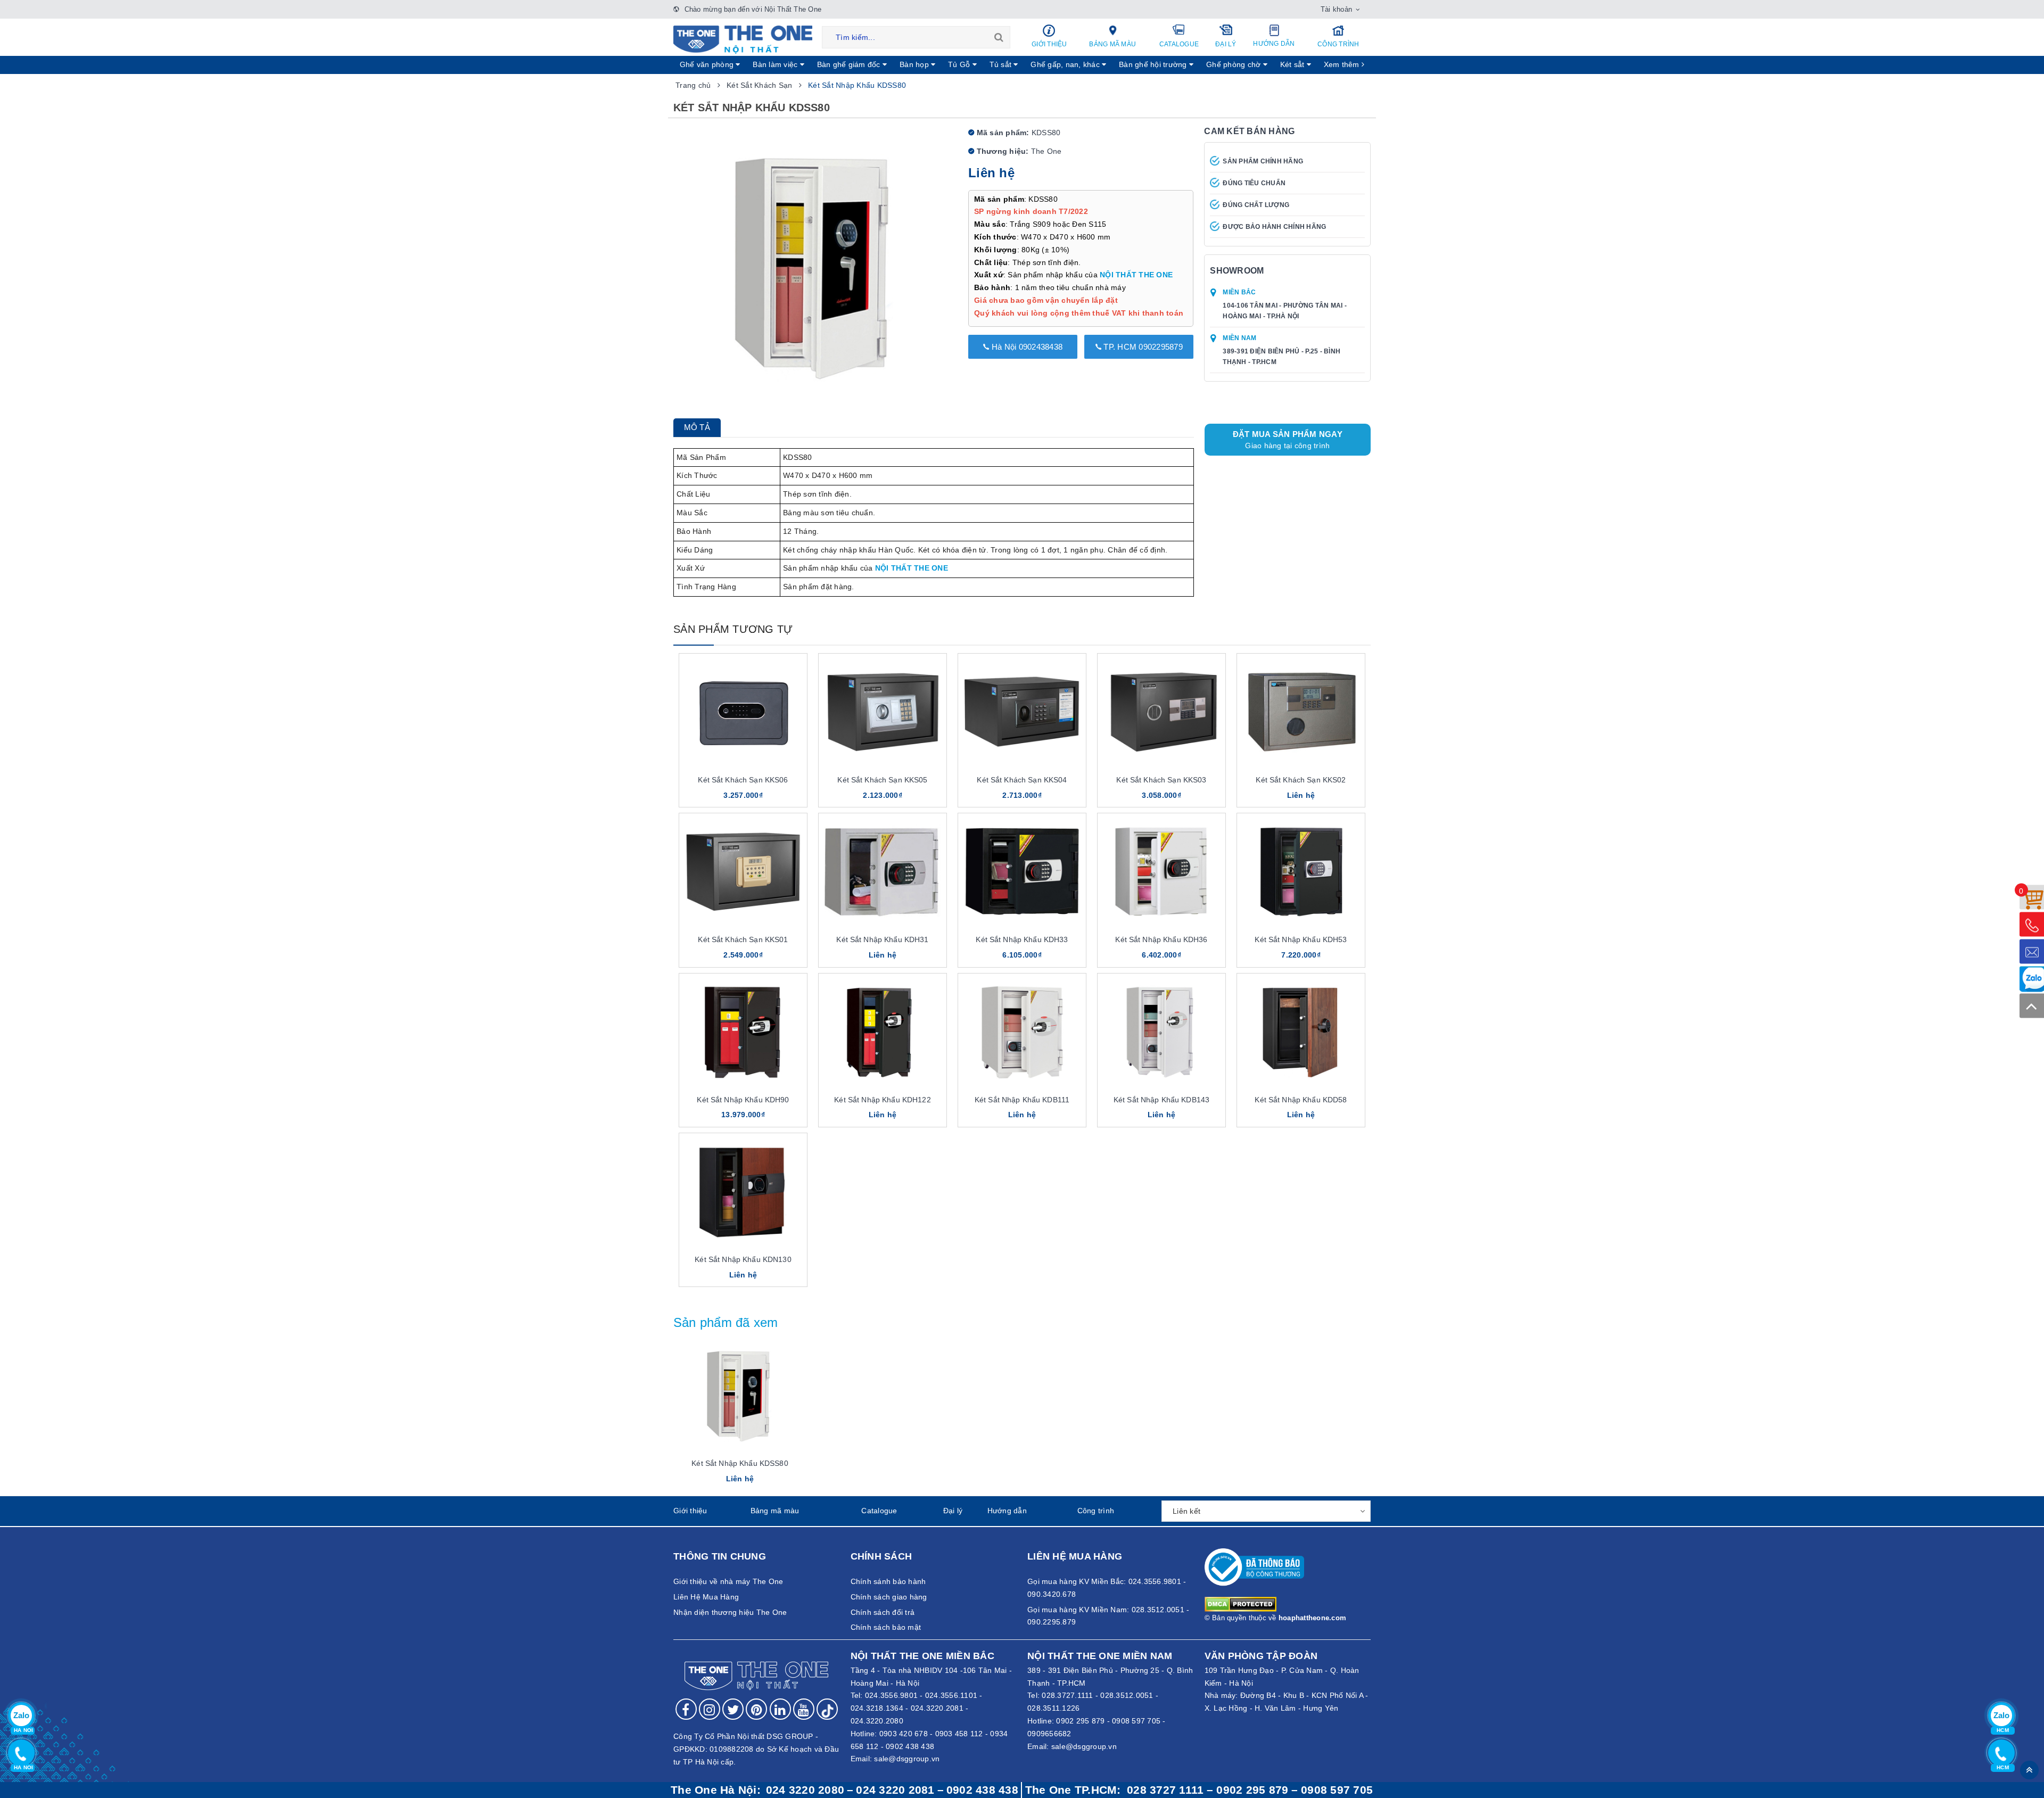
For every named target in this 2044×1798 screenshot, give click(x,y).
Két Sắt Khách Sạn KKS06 (743, 780)
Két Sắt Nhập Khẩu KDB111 (1022, 1100)
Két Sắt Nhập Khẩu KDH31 (882, 939)
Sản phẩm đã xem (726, 1322)
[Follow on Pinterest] (756, 1709)
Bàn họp (915, 64)
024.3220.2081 (937, 1708)
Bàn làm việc (776, 64)
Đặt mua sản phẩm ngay (1288, 440)
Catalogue (1179, 44)
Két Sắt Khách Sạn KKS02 (1301, 780)
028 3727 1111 (1165, 1790)
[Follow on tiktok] (827, 1709)
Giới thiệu (1049, 44)
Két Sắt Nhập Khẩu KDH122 (882, 1100)
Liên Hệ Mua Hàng (706, 1597)
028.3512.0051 (1127, 1695)
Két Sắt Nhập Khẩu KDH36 (1161, 939)
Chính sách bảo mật (886, 1627)
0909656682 (1049, 1734)
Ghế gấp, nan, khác (1066, 64)
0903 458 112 (959, 1734)
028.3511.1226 (1053, 1708)
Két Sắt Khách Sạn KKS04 (1022, 780)
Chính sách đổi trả (883, 1612)
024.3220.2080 (877, 1721)
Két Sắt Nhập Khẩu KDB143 (1161, 1100)
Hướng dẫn (1274, 44)
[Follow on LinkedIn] (780, 1709)
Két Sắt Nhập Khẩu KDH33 (1022, 939)
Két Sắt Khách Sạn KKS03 (1161, 780)
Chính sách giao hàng (889, 1597)
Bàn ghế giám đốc (850, 64)
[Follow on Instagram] (710, 1709)
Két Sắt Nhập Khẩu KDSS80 (740, 1463)
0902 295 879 (1080, 1721)
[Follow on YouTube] (804, 1709)
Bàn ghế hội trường (1154, 64)
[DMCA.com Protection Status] (1241, 1604)
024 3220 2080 (805, 1790)
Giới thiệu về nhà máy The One (728, 1581)
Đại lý (1226, 44)
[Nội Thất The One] (743, 39)
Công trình (1338, 44)
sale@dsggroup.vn (907, 1759)
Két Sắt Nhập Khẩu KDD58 (1301, 1100)
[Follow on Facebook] (686, 1709)
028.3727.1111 (1067, 1695)
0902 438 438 (910, 1746)
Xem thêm (1343, 64)
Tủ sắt (1002, 64)
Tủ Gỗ (960, 64)
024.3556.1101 (951, 1695)
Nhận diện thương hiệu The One (730, 1612)
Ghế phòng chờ (1235, 64)
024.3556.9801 (891, 1695)
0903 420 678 (904, 1734)
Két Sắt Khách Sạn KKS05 (882, 780)
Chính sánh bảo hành (888, 1581)
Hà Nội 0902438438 (1026, 347)
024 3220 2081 (895, 1790)
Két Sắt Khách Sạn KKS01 (743, 939)
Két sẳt (1293, 64)
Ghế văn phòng (708, 64)
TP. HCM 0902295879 (1142, 347)
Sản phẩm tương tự (733, 629)
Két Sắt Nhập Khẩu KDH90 (743, 1100)
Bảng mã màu (1112, 44)
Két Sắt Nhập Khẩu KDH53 (1301, 939)
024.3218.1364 (877, 1708)
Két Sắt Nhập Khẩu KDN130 (743, 1259)
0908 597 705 (1136, 1721)
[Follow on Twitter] (733, 1709)
